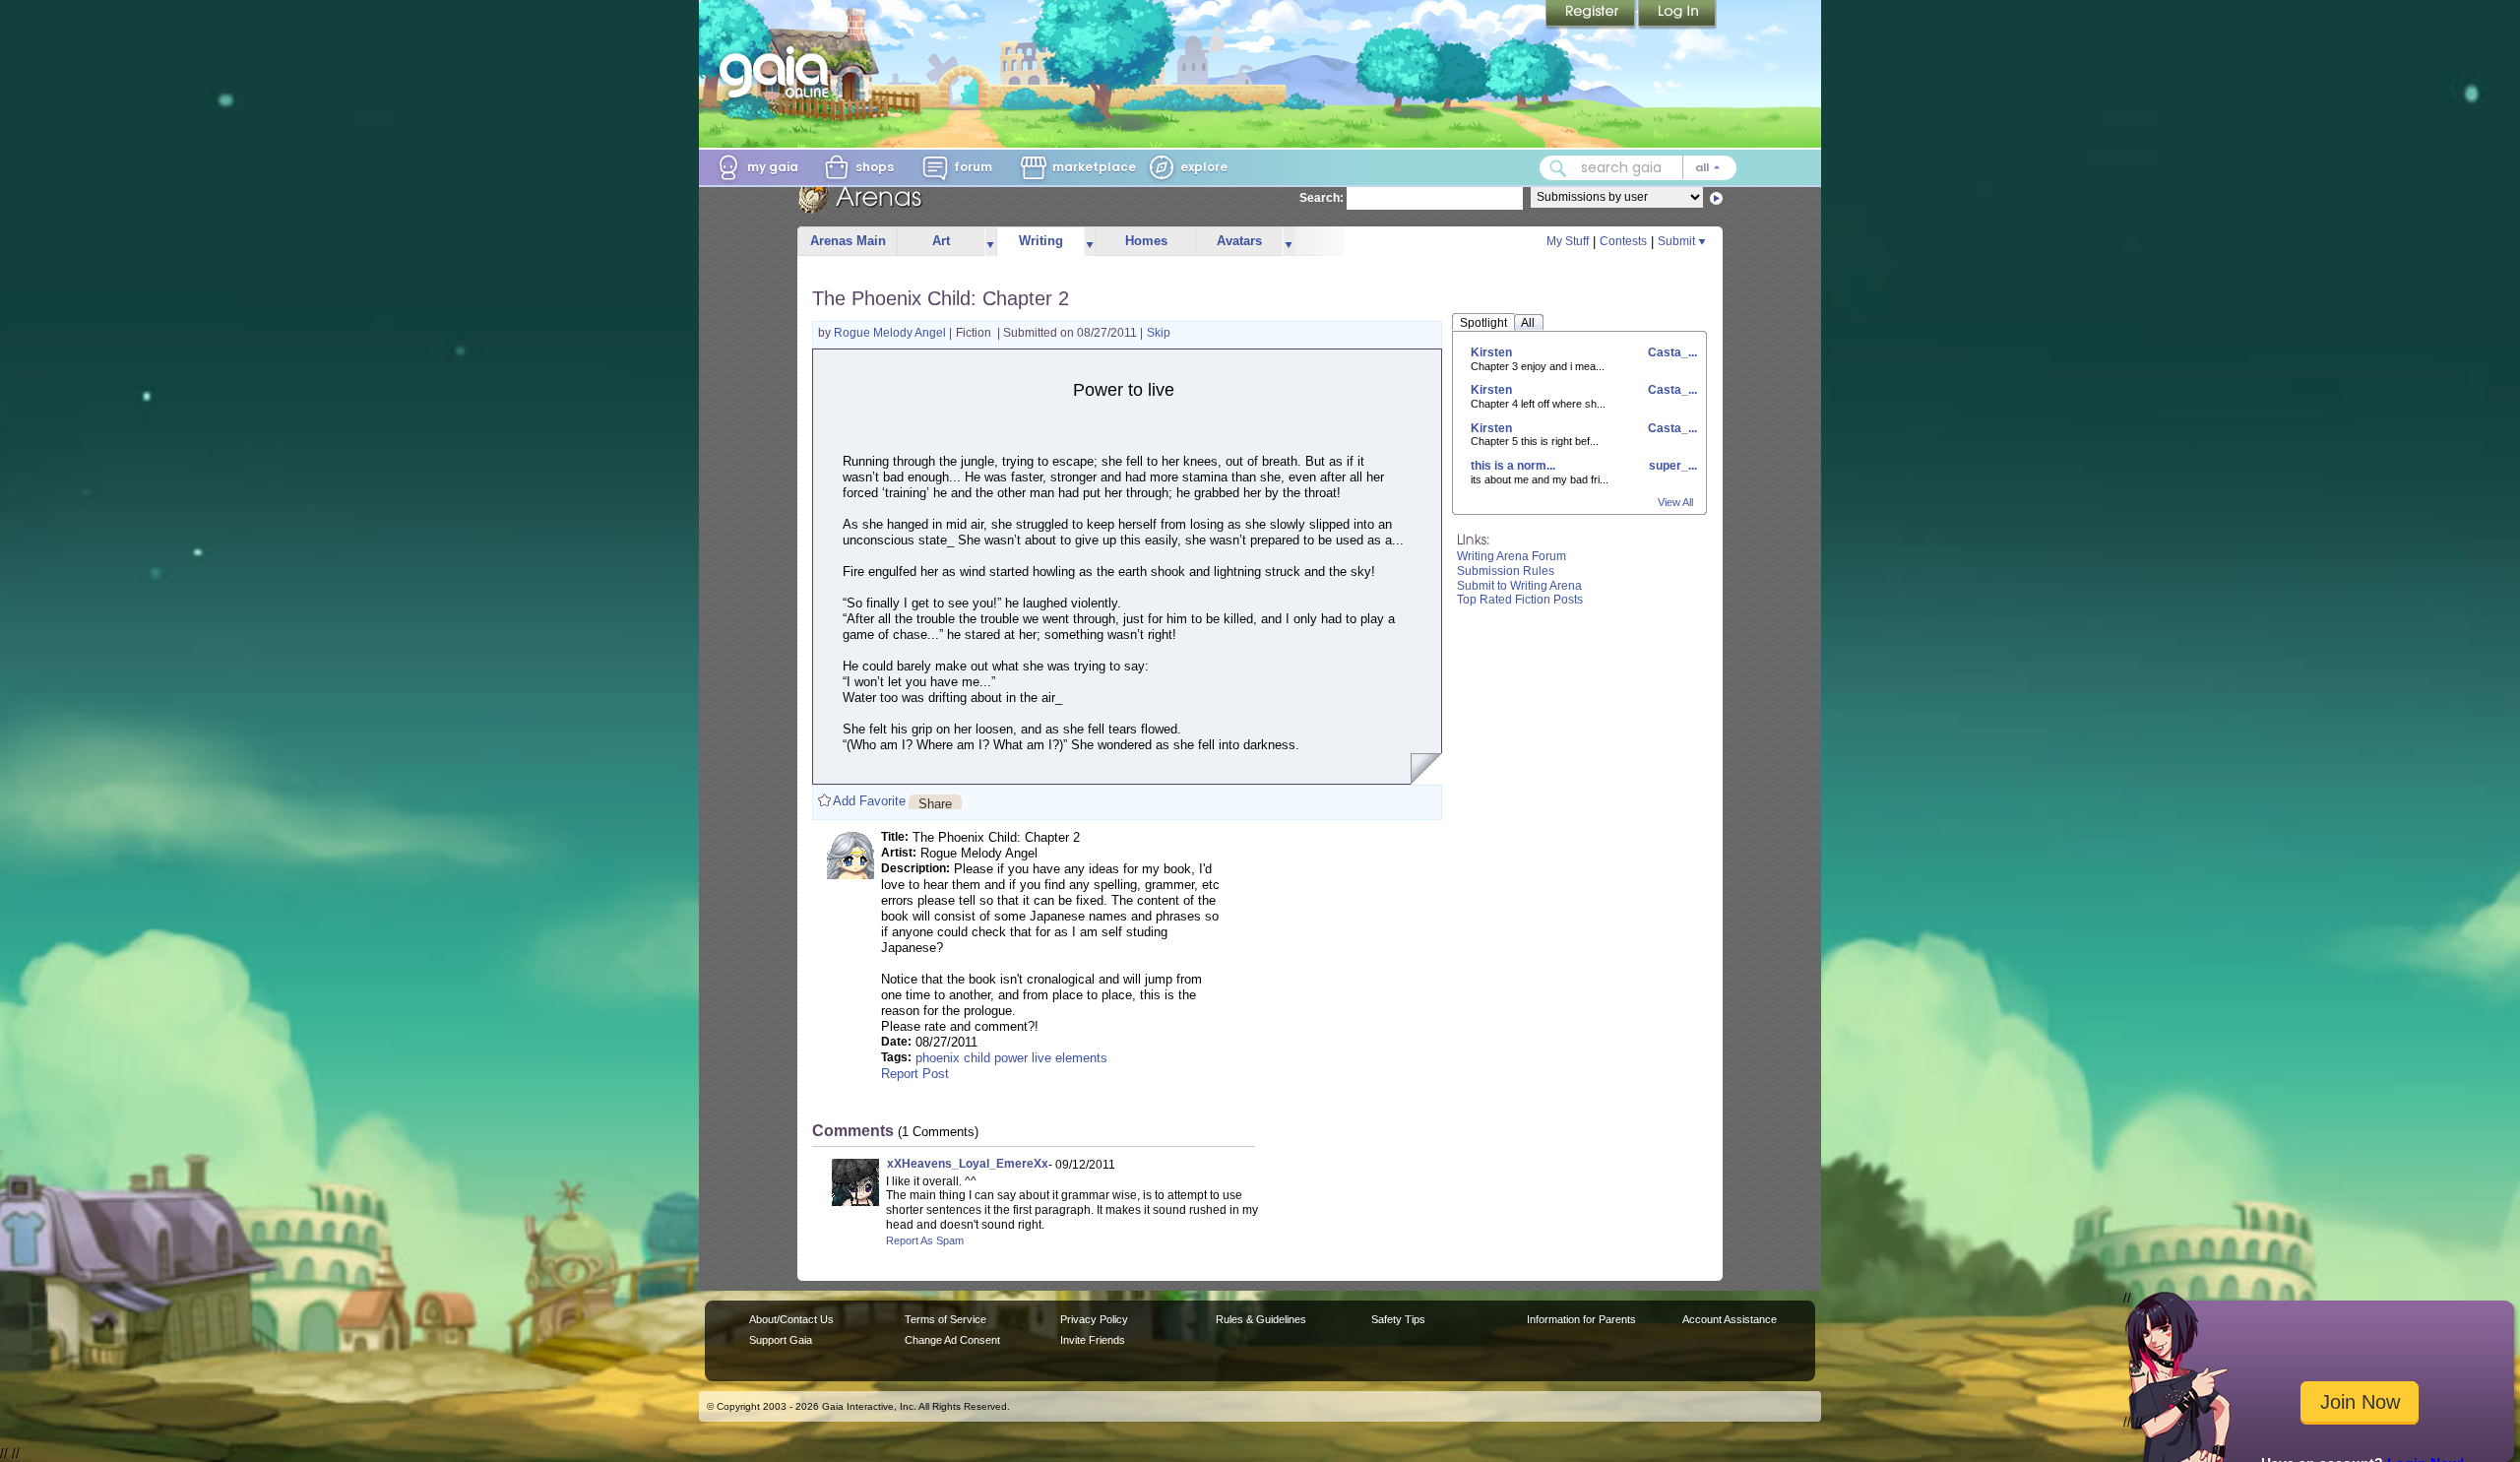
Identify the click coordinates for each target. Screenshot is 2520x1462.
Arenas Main (848, 241)
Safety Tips (1398, 1319)
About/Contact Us (791, 1319)
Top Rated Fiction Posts (1520, 600)
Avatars (1239, 241)
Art (941, 241)
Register (1592, 15)
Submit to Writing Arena (1519, 586)
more (990, 242)
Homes (1146, 241)
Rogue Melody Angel (891, 333)
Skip (1159, 333)
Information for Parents (1581, 1319)
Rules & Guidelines (1261, 1319)
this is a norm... (1513, 466)
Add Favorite (869, 801)
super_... (1671, 466)
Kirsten (1491, 352)
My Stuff (1568, 241)
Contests (1623, 241)
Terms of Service (945, 1319)
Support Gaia (781, 1340)
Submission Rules (1506, 571)
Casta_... (1671, 352)
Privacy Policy (1094, 1319)
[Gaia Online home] (779, 72)
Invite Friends (1093, 1340)
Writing (1041, 241)
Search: (1322, 198)
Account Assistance (1730, 1319)
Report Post (915, 1074)
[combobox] (1638, 168)
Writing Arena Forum (1512, 556)
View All (1675, 502)
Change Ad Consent (952, 1340)
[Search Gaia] (1558, 168)
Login (1677, 15)
